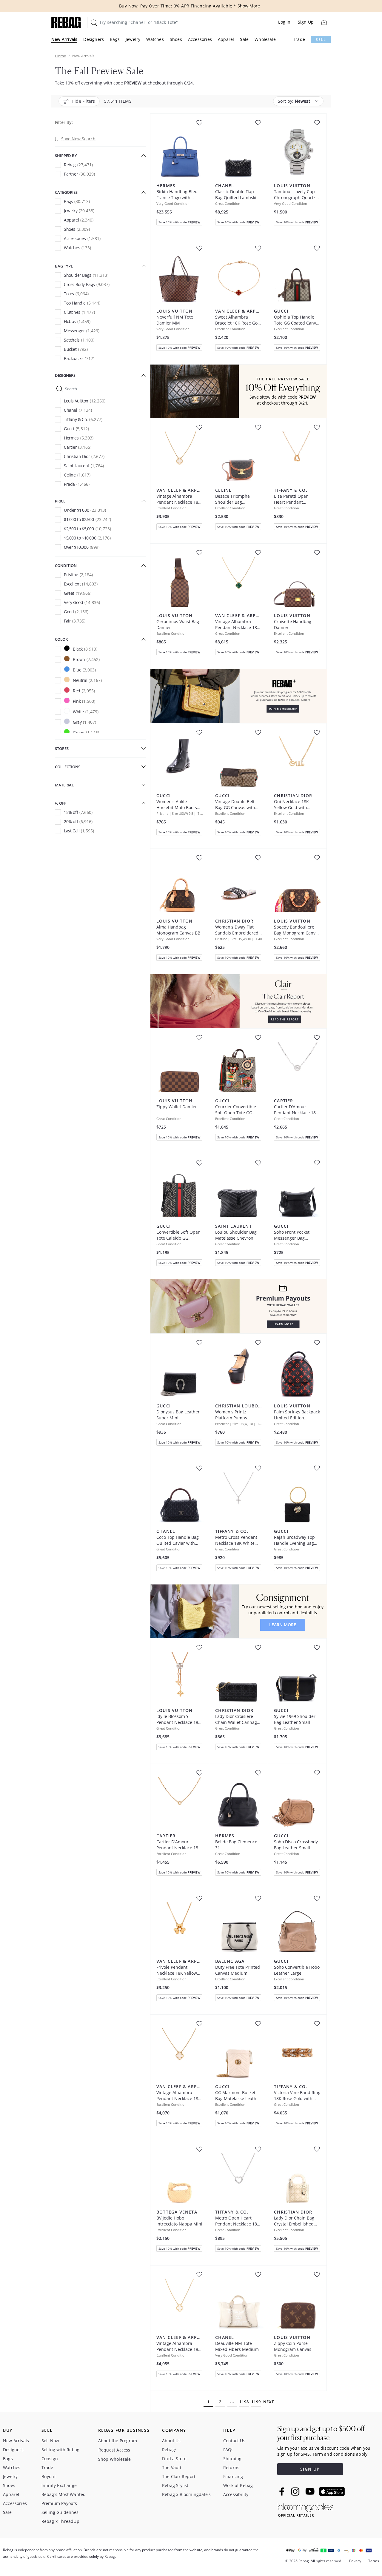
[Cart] (324, 22)
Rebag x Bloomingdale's (186, 2494)
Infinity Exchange (59, 2485)
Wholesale (265, 39)
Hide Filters (83, 101)
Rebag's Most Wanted (64, 2494)
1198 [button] (244, 2402)
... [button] (232, 2402)
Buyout (49, 2476)
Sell (321, 40)
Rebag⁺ (169, 2450)
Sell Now (50, 2441)
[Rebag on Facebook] (282, 2492)
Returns (231, 2467)
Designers (94, 39)
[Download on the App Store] (332, 2492)
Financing (233, 2476)
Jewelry (133, 39)
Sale (244, 39)
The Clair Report (179, 2476)
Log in (284, 22)
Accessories (200, 39)
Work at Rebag (238, 2485)
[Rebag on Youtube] (311, 2491)
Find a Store (174, 2459)
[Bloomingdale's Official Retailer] (306, 2509)
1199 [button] (256, 2402)
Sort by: (294, 101)
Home (60, 56)
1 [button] (208, 2402)
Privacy (355, 2561)
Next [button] (269, 2402)
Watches (155, 39)
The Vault (172, 2467)
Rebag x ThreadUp (60, 2521)
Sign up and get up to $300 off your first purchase (321, 2433)
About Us (171, 2441)
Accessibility (236, 2494)
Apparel (226, 39)
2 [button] (220, 2402)
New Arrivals (64, 39)
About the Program (118, 2441)
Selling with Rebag (61, 2450)
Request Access (114, 2450)
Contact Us (234, 2441)
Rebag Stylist (175, 2485)
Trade (299, 39)
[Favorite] (199, 123)
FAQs (228, 2450)
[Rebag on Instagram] (295, 2492)
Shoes (176, 39)
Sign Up (306, 22)
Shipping (232, 2459)
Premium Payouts (59, 2503)
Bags (115, 39)
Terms (374, 2561)
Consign (50, 2459)
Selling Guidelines (60, 2512)
